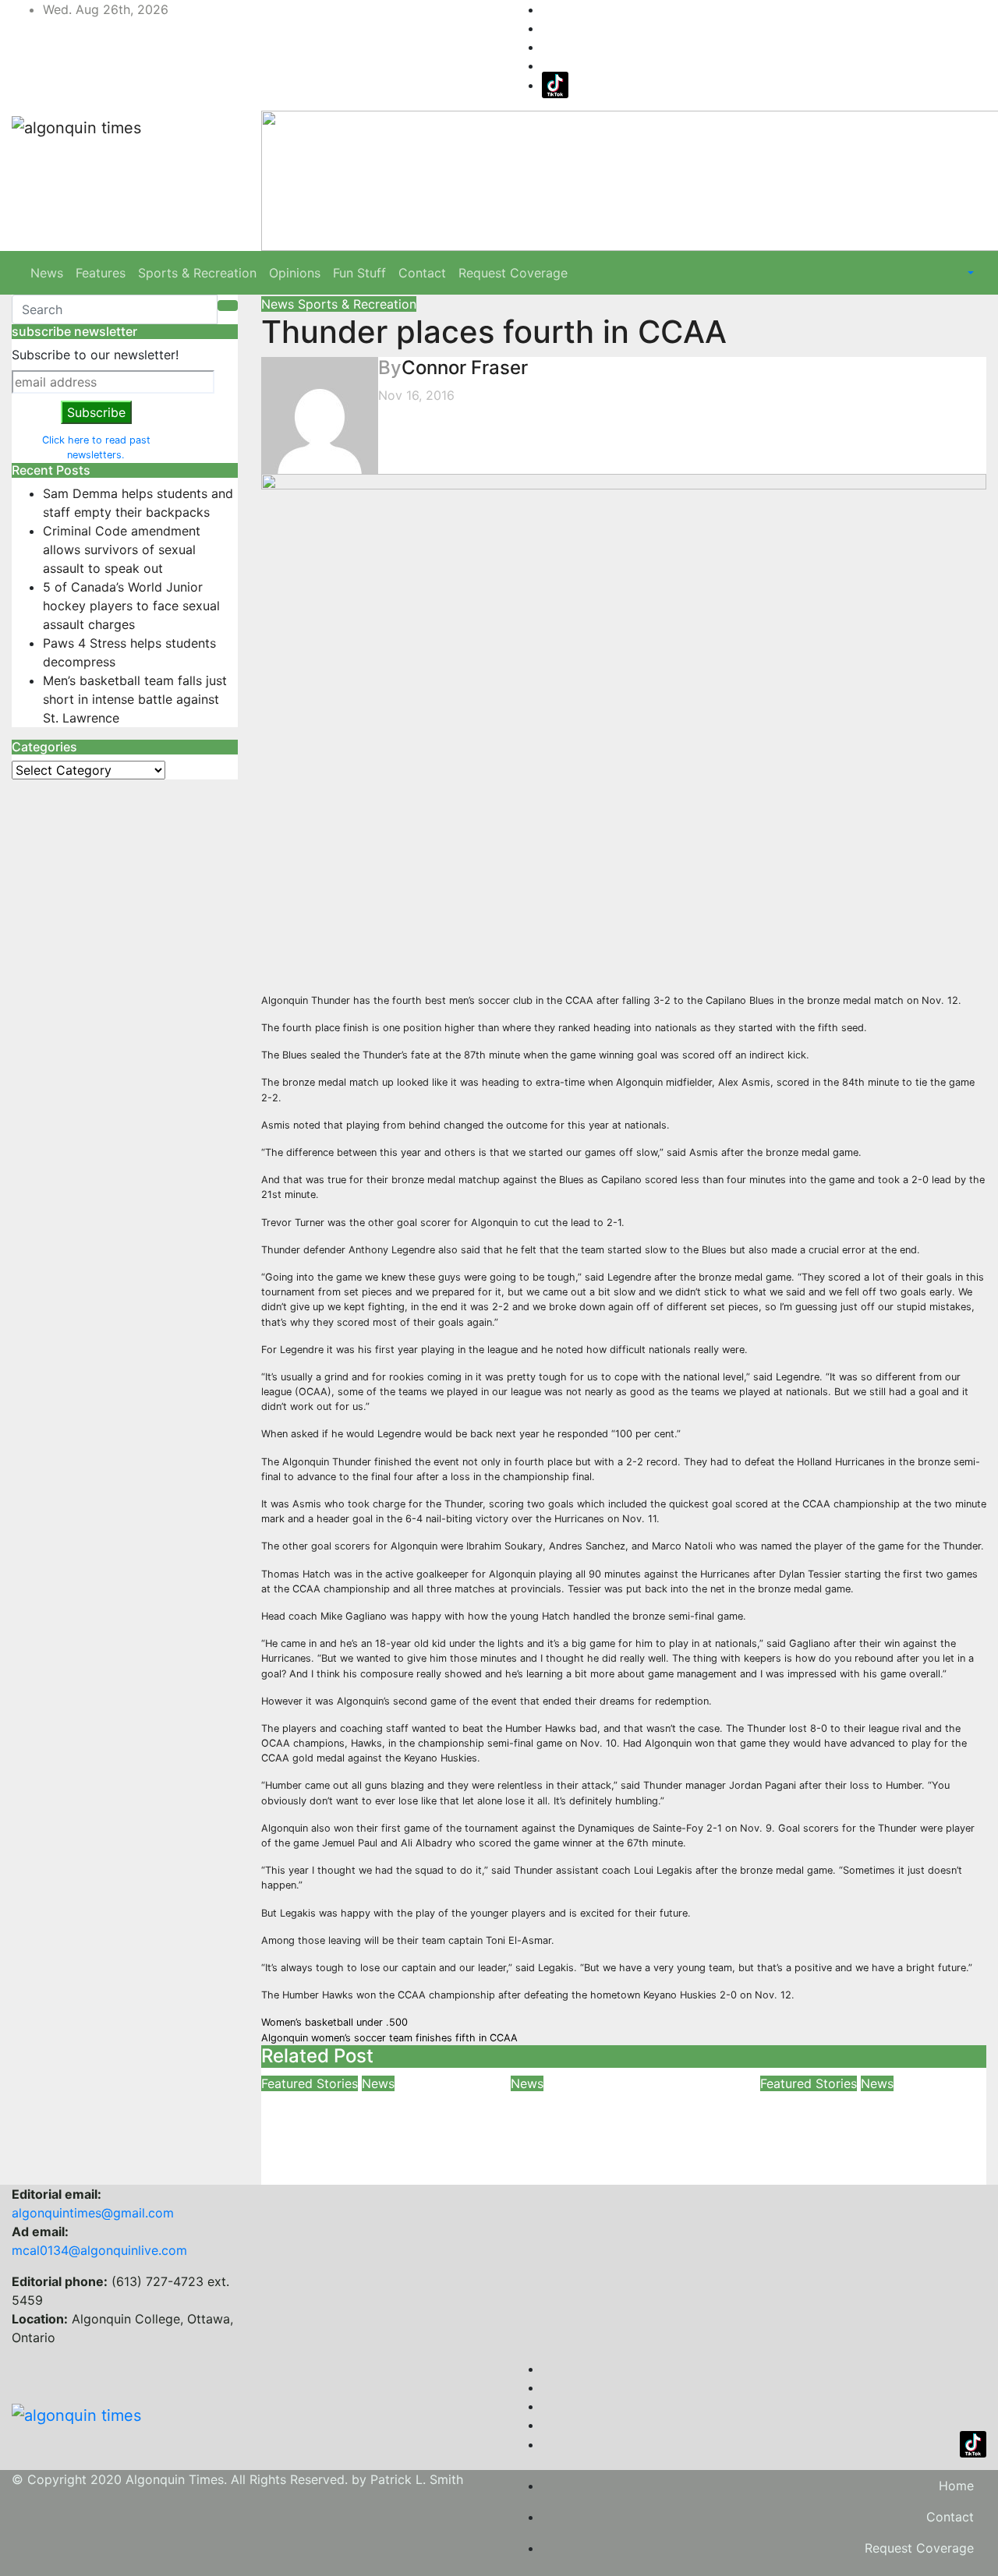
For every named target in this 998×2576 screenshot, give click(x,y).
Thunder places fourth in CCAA (494, 332)
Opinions (295, 273)
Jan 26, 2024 (300, 2175)
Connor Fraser (465, 367)
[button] (969, 273)
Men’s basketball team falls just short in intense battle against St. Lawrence (135, 699)
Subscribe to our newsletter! (95, 355)
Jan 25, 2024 (550, 2175)
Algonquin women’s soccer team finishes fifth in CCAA (389, 2038)
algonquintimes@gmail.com (93, 2213)
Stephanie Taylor (643, 2175)
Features (101, 273)
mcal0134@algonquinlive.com (99, 2250)
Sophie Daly (878, 2153)
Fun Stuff (359, 273)
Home (956, 2486)
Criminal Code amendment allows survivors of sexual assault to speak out (122, 549)
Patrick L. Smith (417, 2479)
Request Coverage (513, 273)
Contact (422, 273)
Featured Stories (310, 2083)
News (47, 273)
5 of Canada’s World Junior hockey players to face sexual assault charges (131, 606)
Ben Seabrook (384, 2175)
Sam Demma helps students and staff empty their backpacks (360, 2127)
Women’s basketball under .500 (334, 2022)
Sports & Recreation (197, 273)
